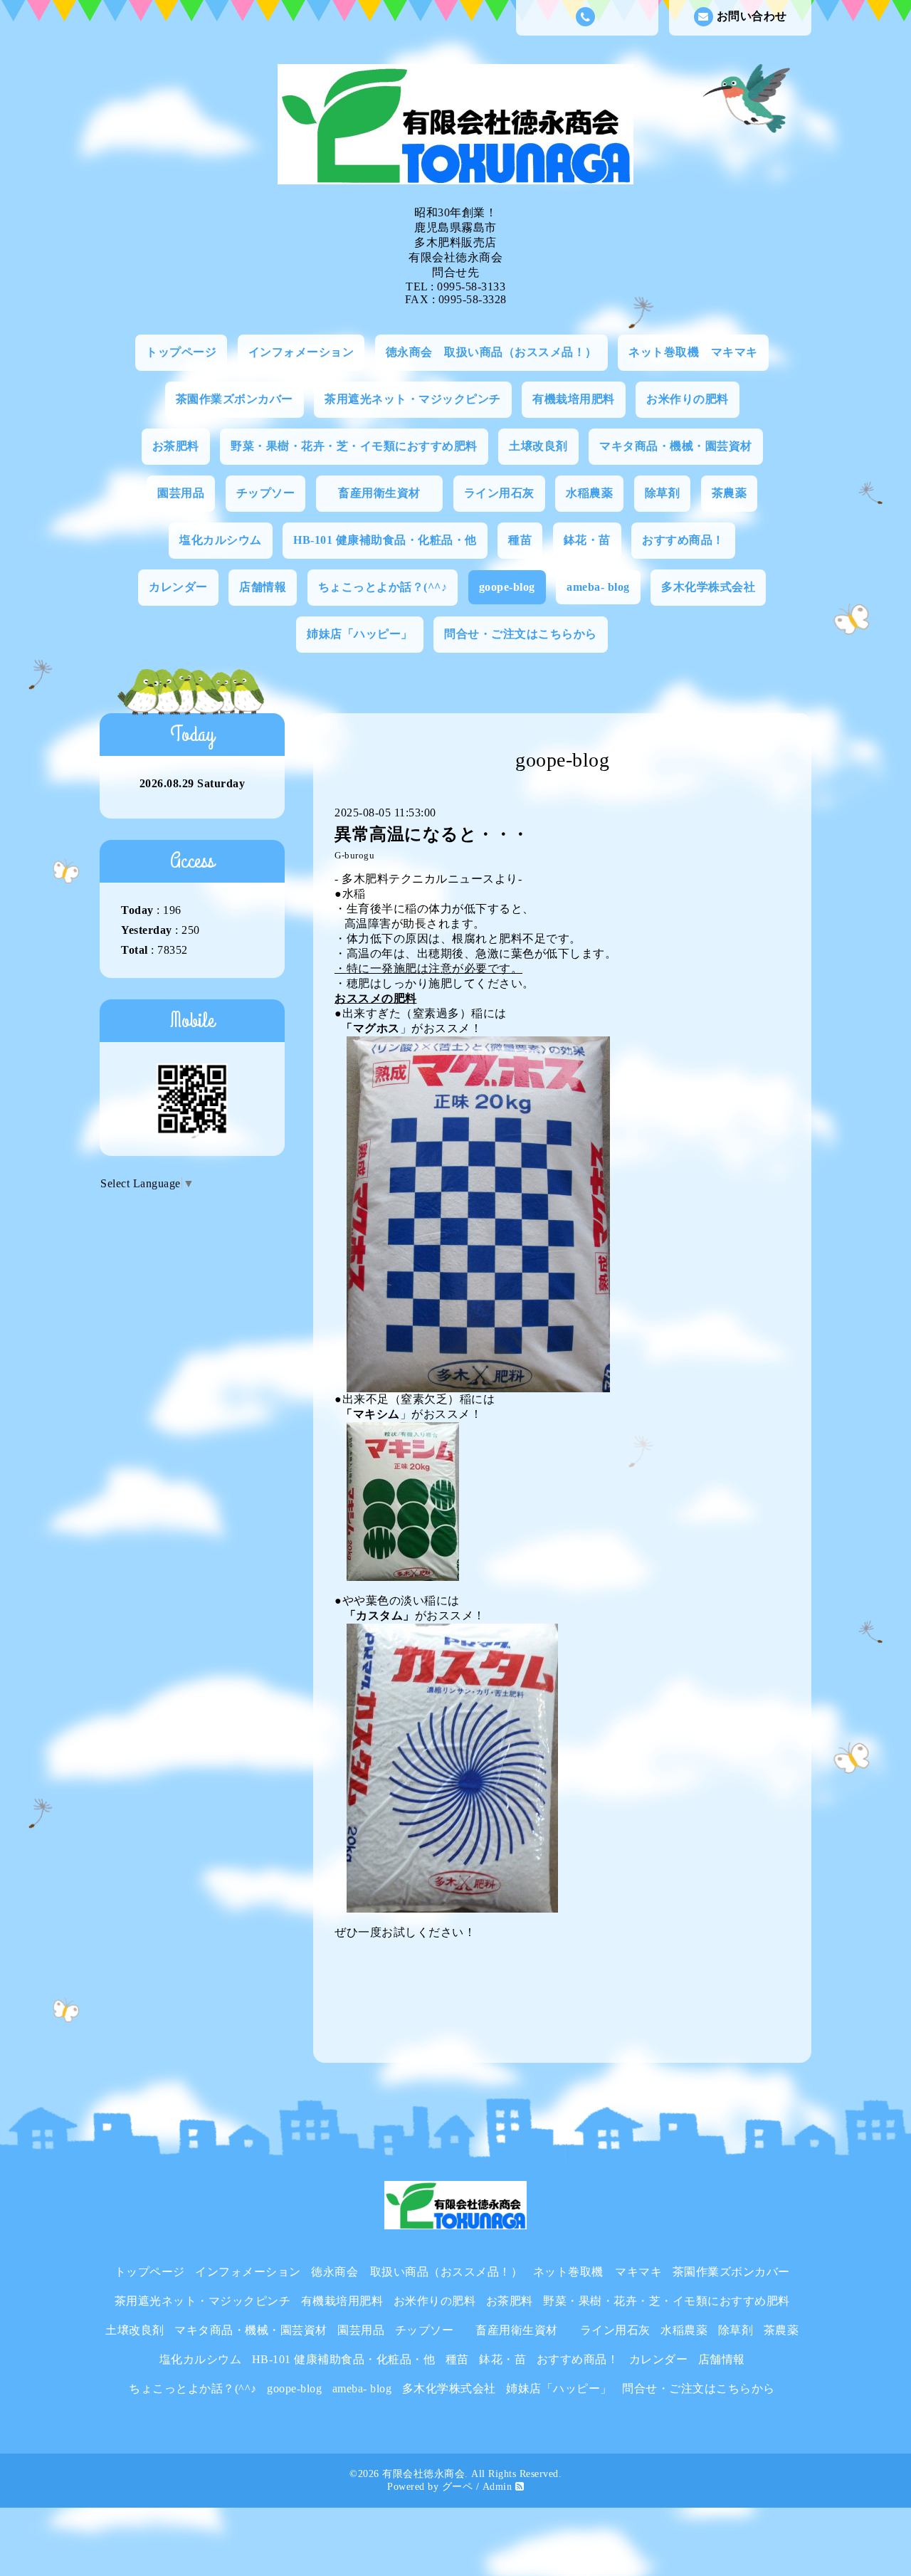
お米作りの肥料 (688, 399)
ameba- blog (598, 587)
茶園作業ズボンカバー (235, 399)
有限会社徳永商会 (423, 2474)
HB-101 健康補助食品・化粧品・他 (385, 540)
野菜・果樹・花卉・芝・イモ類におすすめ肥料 (354, 446)
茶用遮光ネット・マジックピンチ (413, 399)
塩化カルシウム (221, 540)
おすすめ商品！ (683, 540)
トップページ (181, 352)
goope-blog (507, 587)
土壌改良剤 (538, 446)
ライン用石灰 (499, 493)
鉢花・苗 (587, 540)
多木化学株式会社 (708, 587)
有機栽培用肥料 (574, 399)
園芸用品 (181, 493)
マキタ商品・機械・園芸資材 (676, 446)
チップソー (266, 493)
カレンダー (178, 587)
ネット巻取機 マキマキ (693, 352)
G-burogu (354, 856)
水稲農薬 (589, 493)
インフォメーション (301, 352)
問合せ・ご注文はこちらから (521, 634)
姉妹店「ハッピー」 (360, 634)
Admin (497, 2487)
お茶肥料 (176, 446)
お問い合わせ (752, 16)
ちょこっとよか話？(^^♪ (383, 587)
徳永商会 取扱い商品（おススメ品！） (491, 352)
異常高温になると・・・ (432, 834)
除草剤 (663, 493)
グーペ (458, 2487)
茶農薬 (730, 493)
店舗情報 (263, 587)
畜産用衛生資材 (390, 493)
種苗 (520, 540)
